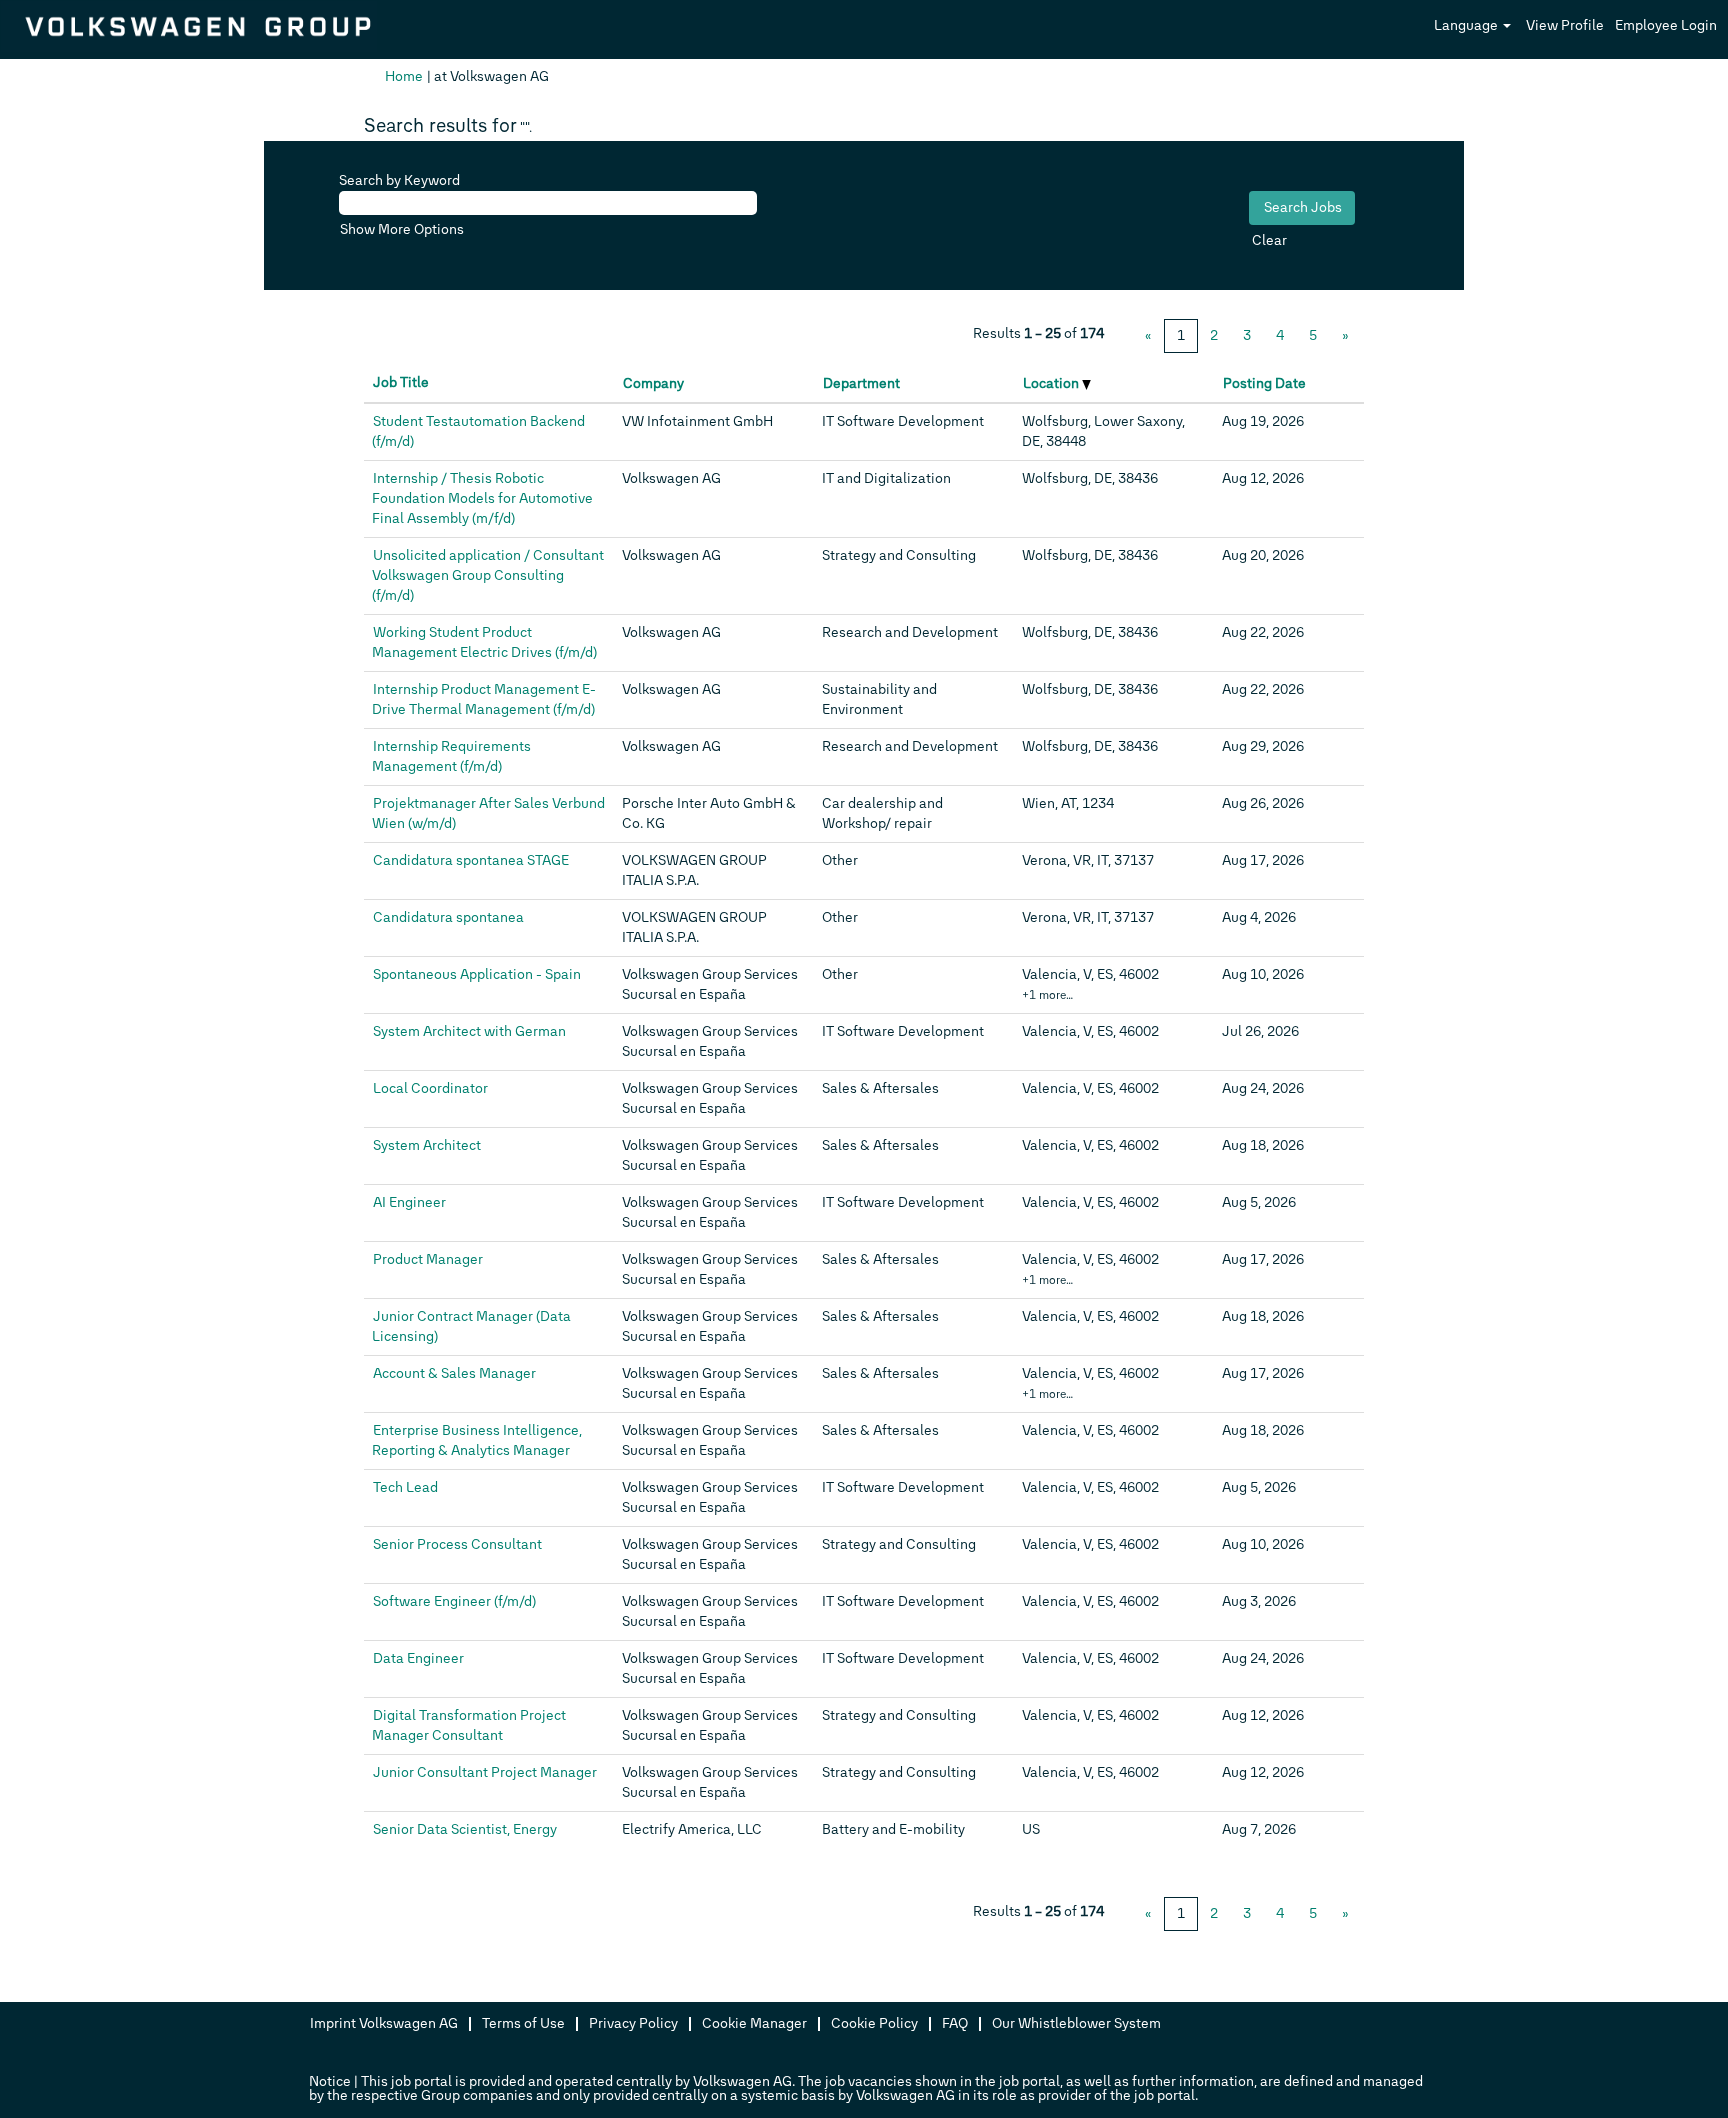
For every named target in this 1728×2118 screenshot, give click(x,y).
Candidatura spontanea (448, 917)
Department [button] (861, 383)
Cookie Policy (874, 2023)
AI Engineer (409, 1202)
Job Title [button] (401, 382)
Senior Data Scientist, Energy (465, 1829)
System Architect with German (469, 1031)
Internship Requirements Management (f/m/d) (451, 756)
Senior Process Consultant (457, 1544)
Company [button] (653, 383)
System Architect (427, 1145)
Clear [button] (1269, 240)
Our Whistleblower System (1076, 2023)
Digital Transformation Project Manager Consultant (469, 1725)
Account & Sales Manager (454, 1373)
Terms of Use (523, 2023)
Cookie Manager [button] (754, 2023)
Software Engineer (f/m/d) (454, 1601)
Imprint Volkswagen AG (384, 2023)
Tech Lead (405, 1487)
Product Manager (428, 1259)
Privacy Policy (633, 2023)
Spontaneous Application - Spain (477, 974)
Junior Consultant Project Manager (485, 1772)
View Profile (1565, 25)
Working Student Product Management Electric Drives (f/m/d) (484, 642)
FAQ (955, 2023)
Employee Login (1666, 25)
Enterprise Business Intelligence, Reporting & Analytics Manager (477, 1440)
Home (404, 76)
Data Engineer (418, 1658)
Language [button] (1467, 25)
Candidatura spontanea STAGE (471, 860)
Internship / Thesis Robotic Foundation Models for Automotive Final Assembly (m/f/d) (482, 498)
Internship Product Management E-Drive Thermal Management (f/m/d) (484, 699)
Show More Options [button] (402, 229)
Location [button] (1052, 383)
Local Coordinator (430, 1088)
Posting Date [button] (1264, 383)
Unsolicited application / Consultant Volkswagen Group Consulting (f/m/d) (488, 575)
